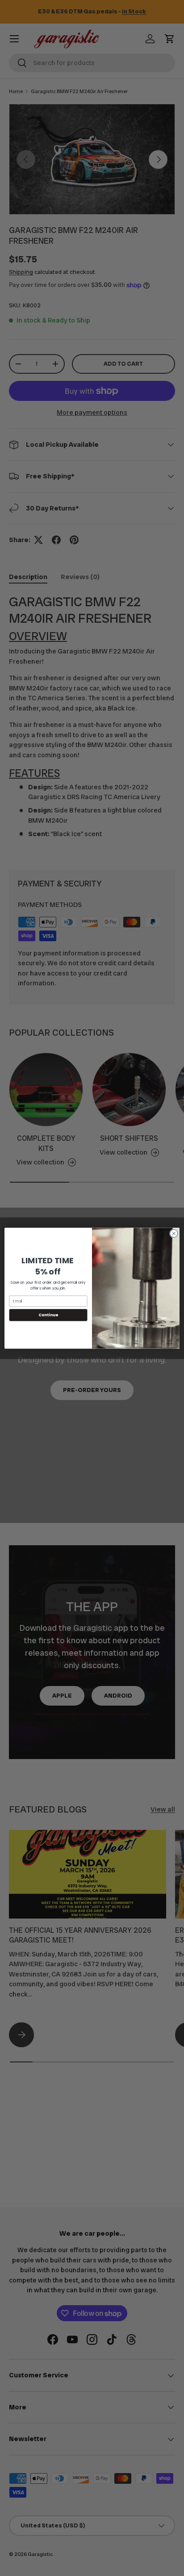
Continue (48, 1315)
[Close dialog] (174, 1233)
